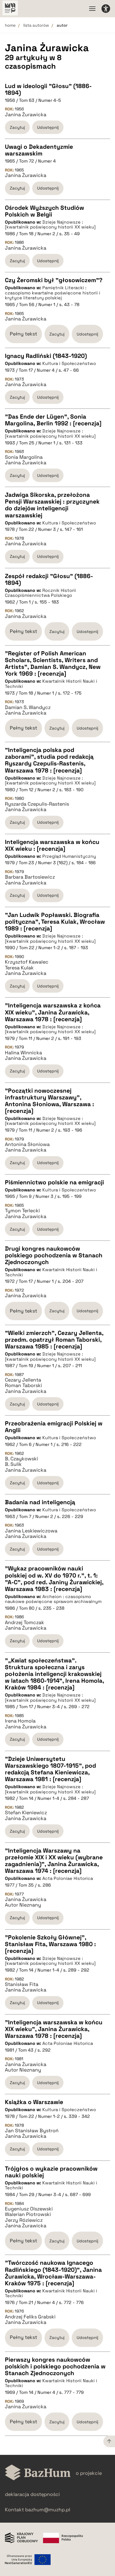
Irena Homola (20, 1721)
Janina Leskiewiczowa (31, 1531)
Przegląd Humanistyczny (69, 856)
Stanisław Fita (22, 1984)
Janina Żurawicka (26, 115)
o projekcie (89, 2473)
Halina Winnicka (23, 1053)
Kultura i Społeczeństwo (69, 363)
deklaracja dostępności (32, 2494)
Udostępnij (48, 127)
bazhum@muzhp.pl (48, 2510)
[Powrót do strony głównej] (38, 2473)
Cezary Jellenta (23, 1380)
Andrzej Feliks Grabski (30, 2317)
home (10, 25)
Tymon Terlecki (22, 1211)
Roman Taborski (23, 1386)
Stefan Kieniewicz (26, 1813)
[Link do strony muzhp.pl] (10, 9)
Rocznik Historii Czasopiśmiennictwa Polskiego (40, 593)
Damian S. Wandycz (28, 707)
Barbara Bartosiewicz (30, 877)
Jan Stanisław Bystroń (32, 2131)
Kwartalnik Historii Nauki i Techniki (51, 684)
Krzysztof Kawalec (27, 962)
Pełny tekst (23, 334)
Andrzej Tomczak (25, 1623)
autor (62, 25)
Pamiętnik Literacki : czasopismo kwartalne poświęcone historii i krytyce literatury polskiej (53, 293)
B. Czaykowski (21, 1459)
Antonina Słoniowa (27, 1144)
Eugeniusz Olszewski (29, 2209)
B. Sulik (13, 1464)
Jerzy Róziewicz (24, 2220)
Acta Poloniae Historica (68, 1878)
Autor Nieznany (23, 1905)
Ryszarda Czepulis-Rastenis (37, 804)
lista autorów (36, 25)
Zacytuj (17, 127)
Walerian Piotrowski (28, 2214)
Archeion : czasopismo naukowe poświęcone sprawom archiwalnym (53, 1599)
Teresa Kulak (19, 968)
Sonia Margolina (24, 457)
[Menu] (92, 9)
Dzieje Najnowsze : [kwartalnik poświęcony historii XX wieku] (50, 225)
